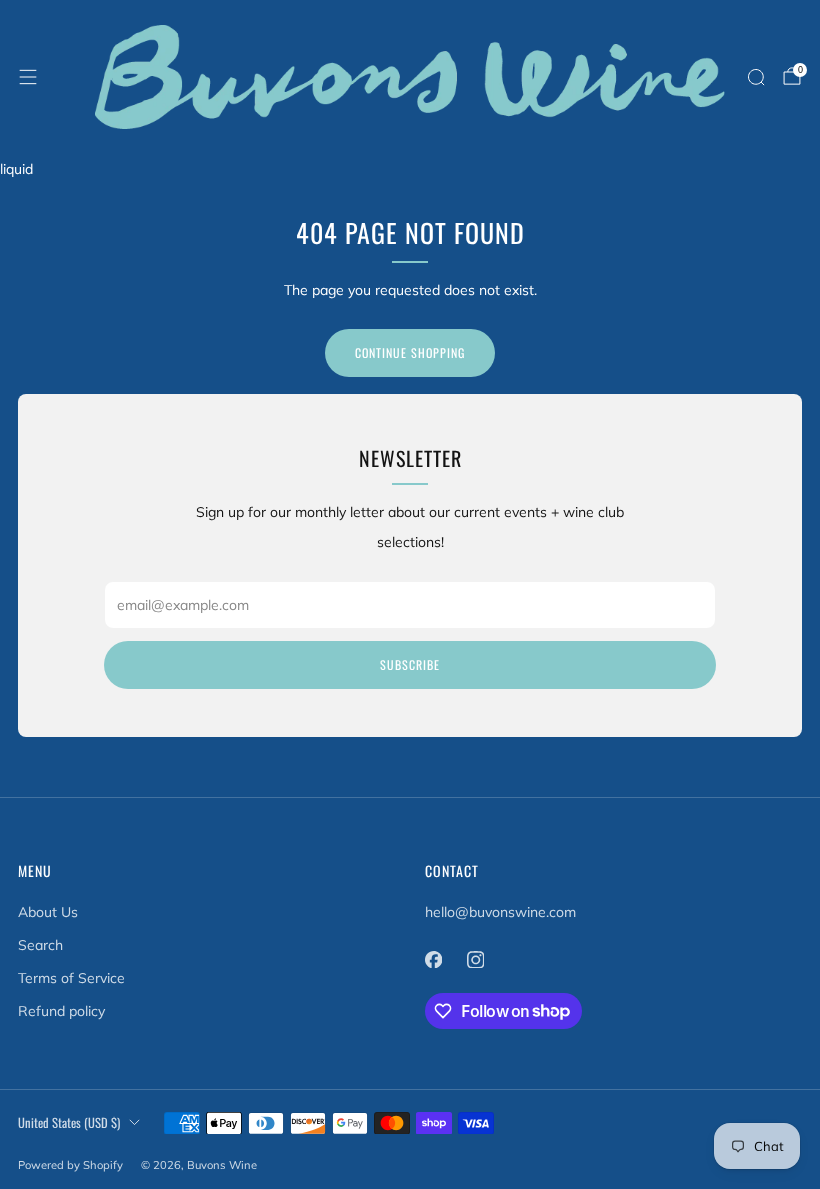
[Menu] (28, 77)
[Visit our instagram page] (475, 960)
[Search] (756, 77)
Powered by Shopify (70, 1165)
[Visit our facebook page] (433, 960)
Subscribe (410, 664)
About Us (48, 912)
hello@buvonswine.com (500, 912)
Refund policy (61, 1011)
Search (40, 945)
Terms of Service (71, 978)
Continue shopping (410, 352)
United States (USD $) (69, 1122)
